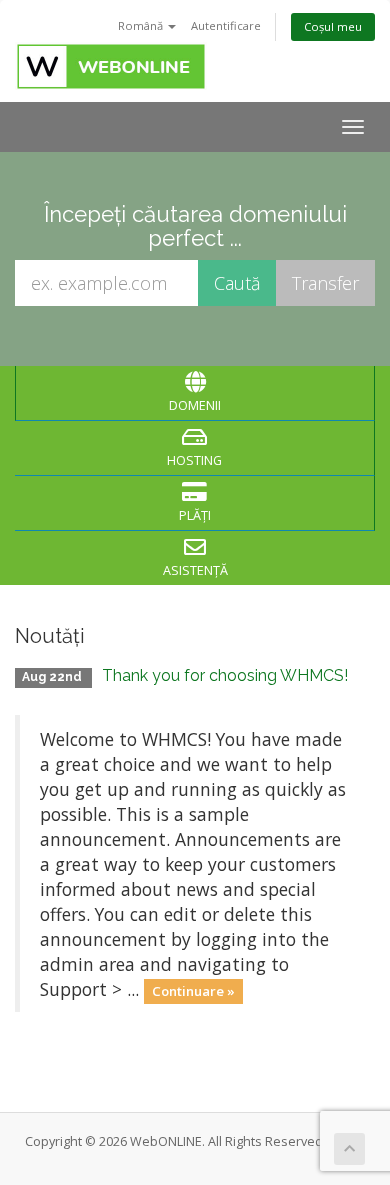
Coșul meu (333, 26)
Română (142, 25)
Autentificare (226, 25)
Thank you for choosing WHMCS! (225, 675)
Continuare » (193, 991)
